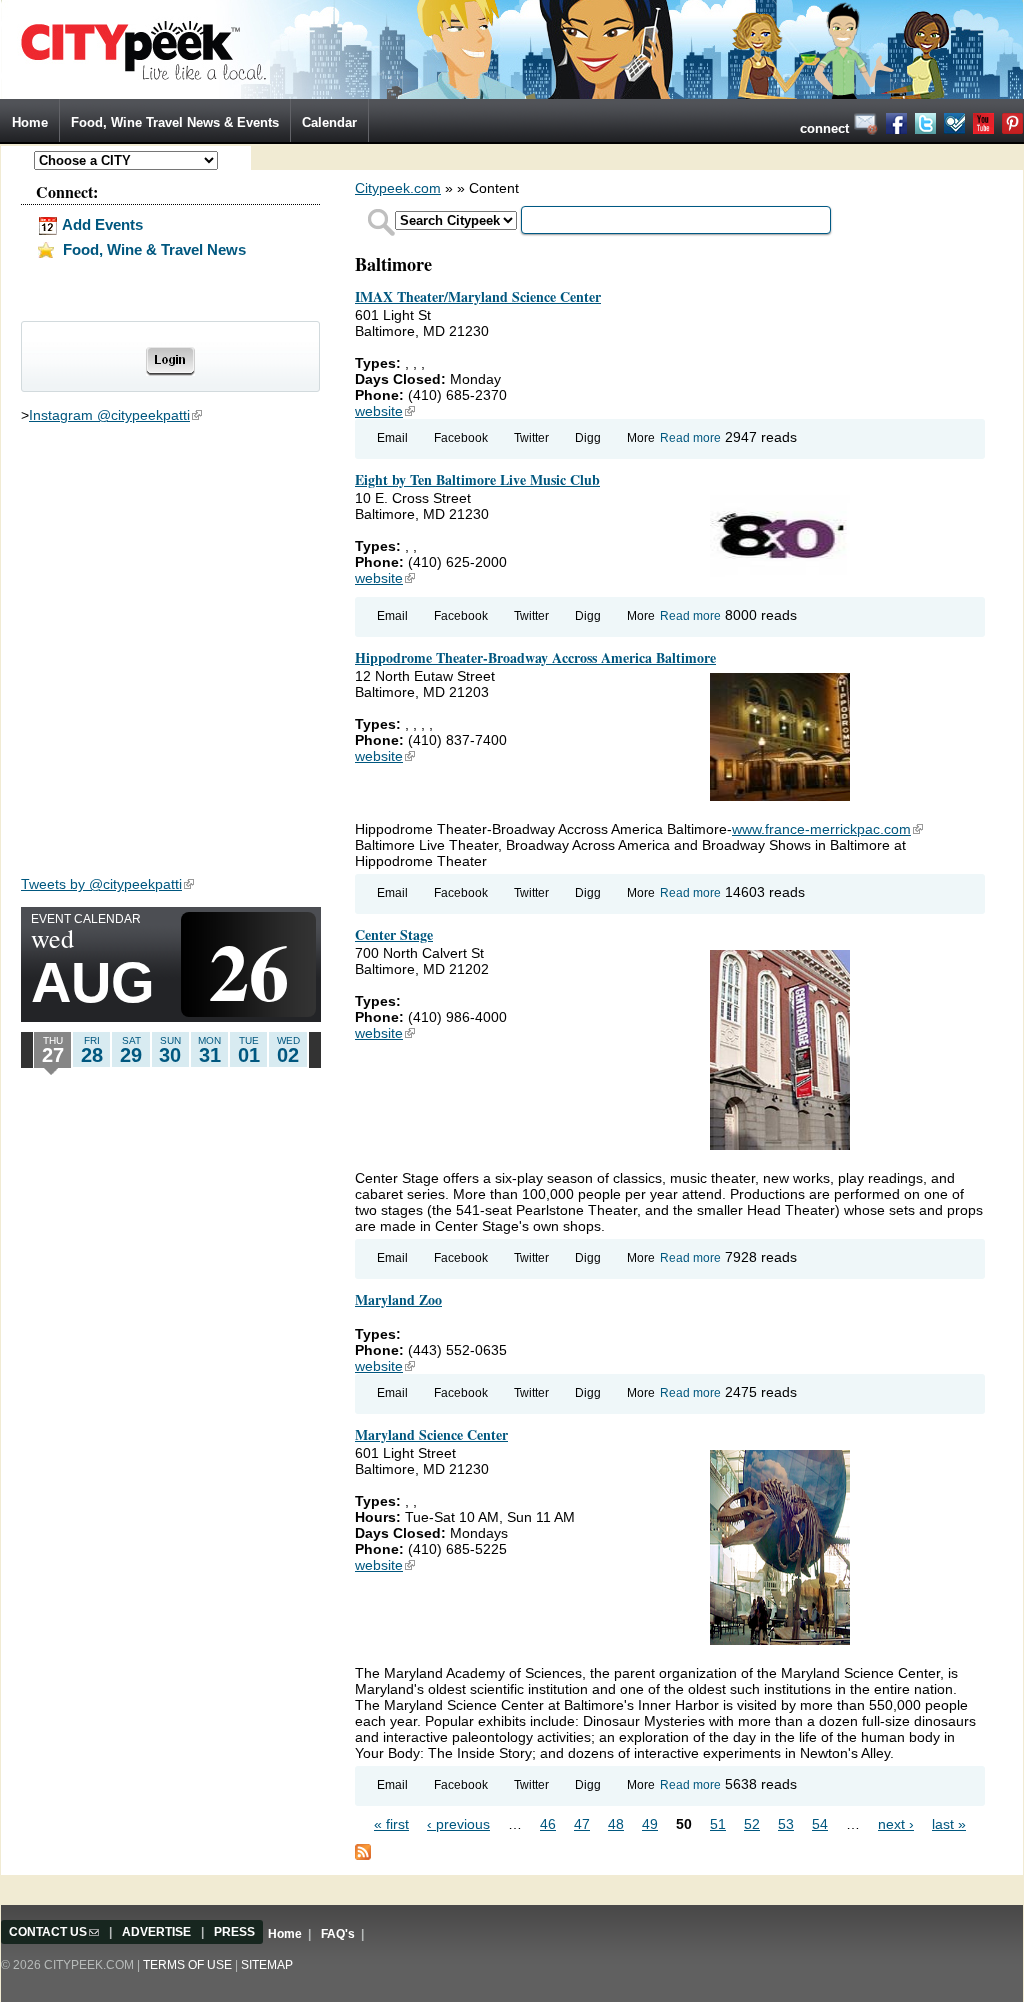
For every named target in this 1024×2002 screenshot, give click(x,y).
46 (548, 1824)
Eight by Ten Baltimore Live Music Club (477, 479)
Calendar (329, 122)
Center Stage (394, 934)
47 (582, 1824)
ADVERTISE (156, 1932)
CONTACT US (54, 1932)
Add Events (101, 224)
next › (896, 1824)
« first (391, 1824)
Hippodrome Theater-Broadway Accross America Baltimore (535, 657)
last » (949, 1824)
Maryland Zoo (398, 1299)
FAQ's (338, 1934)
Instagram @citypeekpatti (115, 415)
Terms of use (187, 1965)
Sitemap (267, 1965)
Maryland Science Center (431, 1434)
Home (30, 122)
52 (752, 1824)
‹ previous (458, 1824)
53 (786, 1824)
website (385, 411)
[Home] (512, 48)
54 (820, 1824)
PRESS (234, 1932)
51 (718, 1824)
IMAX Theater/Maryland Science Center (478, 296)
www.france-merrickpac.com (827, 829)
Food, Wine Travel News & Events (175, 122)
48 (616, 1824)
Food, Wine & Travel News (152, 249)
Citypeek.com (398, 188)
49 (650, 1824)
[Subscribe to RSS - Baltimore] (363, 1851)
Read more (690, 438)
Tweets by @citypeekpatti (107, 884)
